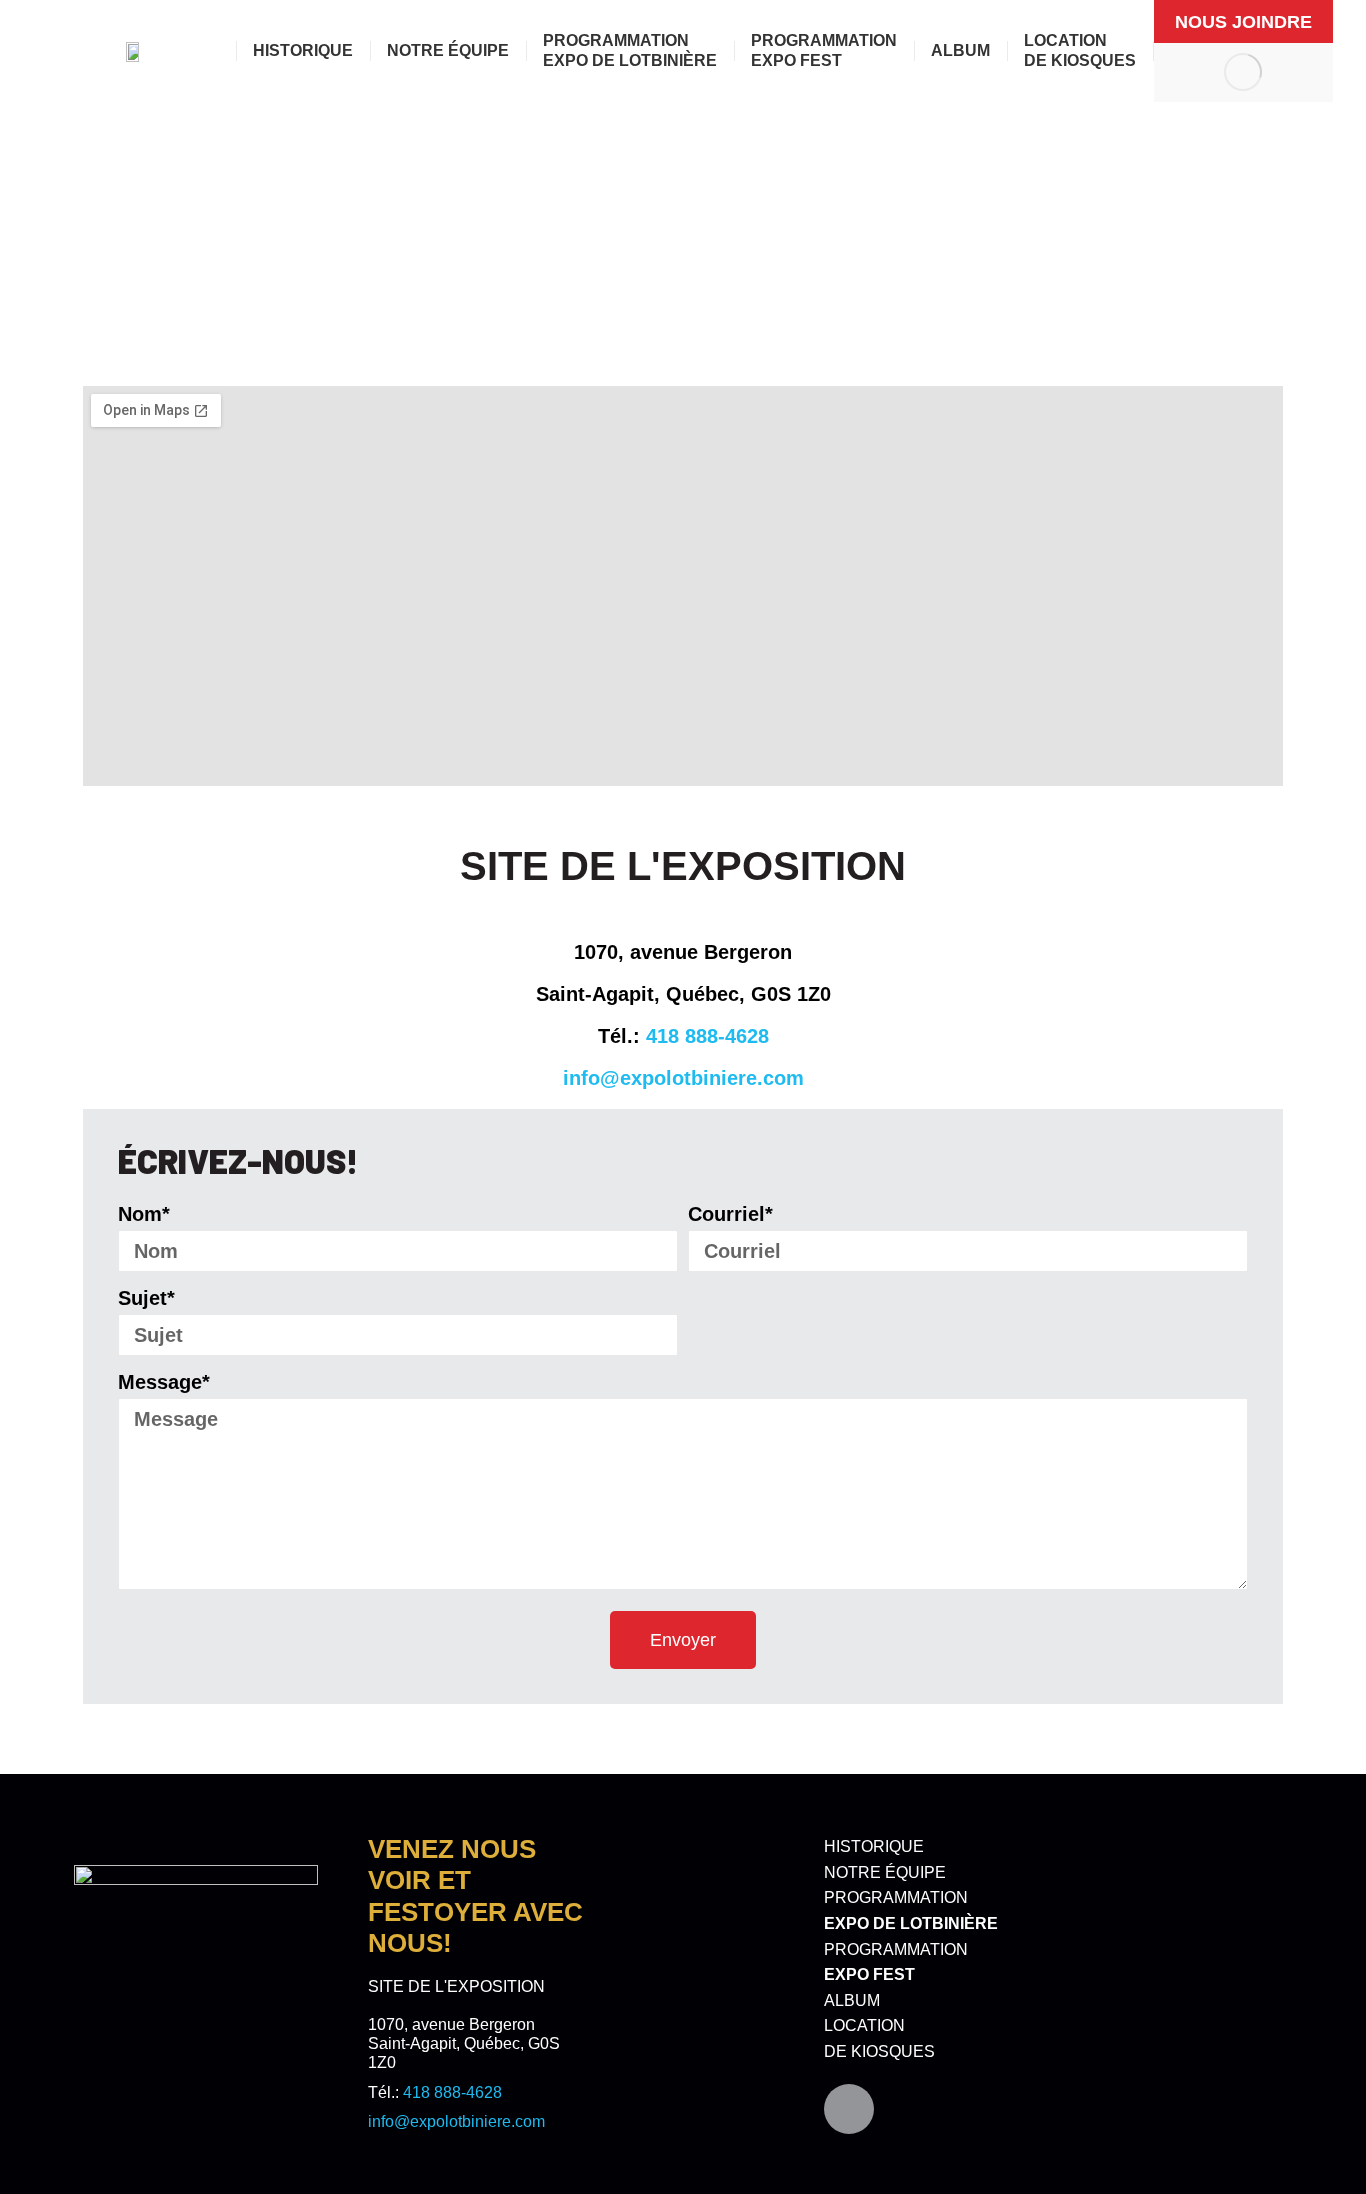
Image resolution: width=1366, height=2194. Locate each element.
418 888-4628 (707, 1036)
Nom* (144, 1214)
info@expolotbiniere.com (683, 1078)
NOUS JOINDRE (1243, 22)
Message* (164, 1382)
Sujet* (146, 1298)
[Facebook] (849, 2109)
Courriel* (730, 1214)
